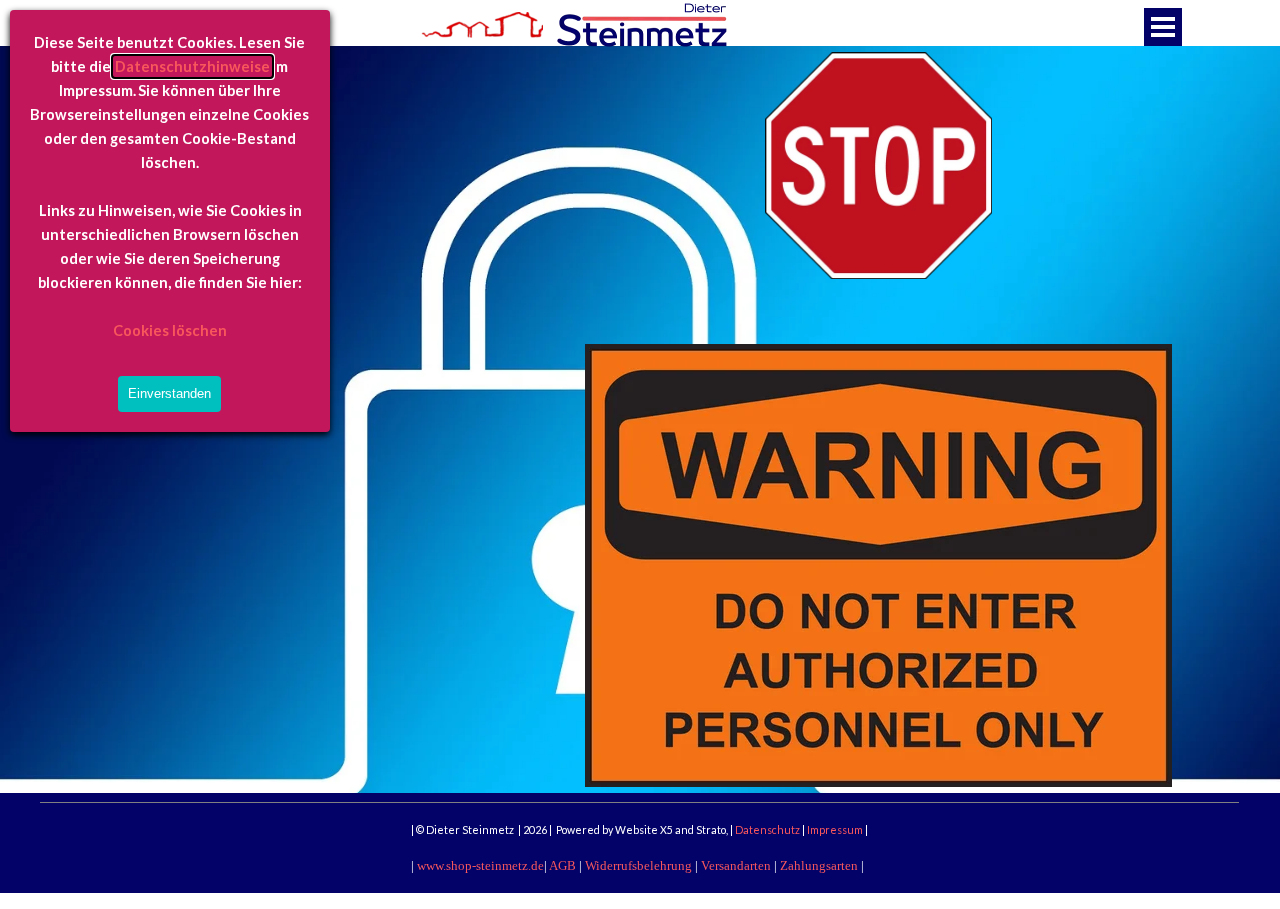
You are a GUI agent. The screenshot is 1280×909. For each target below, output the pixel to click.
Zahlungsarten (819, 865)
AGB (562, 865)
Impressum (836, 829)
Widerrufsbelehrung (638, 865)
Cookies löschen (170, 330)
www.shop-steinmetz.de (480, 865)
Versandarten (736, 865)
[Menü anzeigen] (1163, 27)
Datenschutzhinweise (192, 66)
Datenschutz (768, 829)
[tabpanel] (639, 821)
